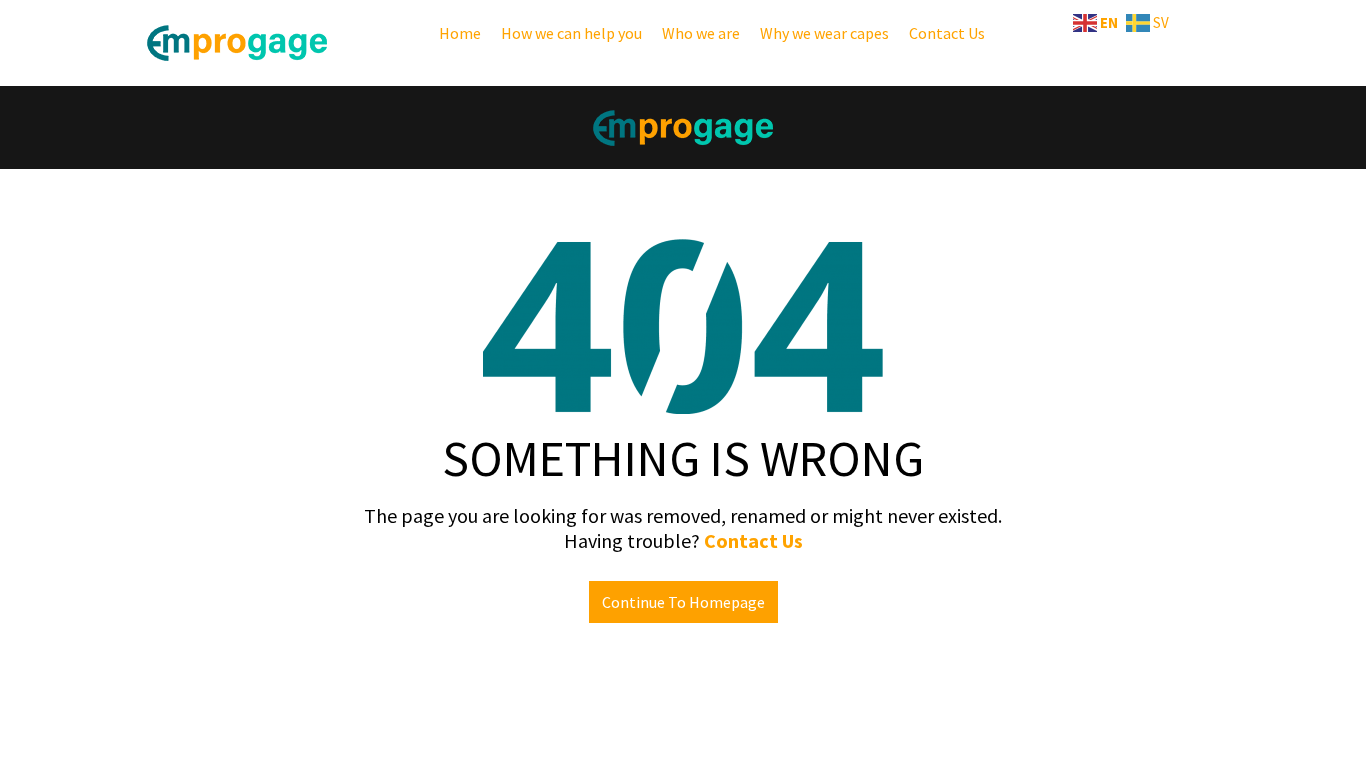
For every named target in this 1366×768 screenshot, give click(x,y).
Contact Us (947, 33)
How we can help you (571, 33)
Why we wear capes (824, 33)
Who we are (701, 33)
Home (460, 33)
